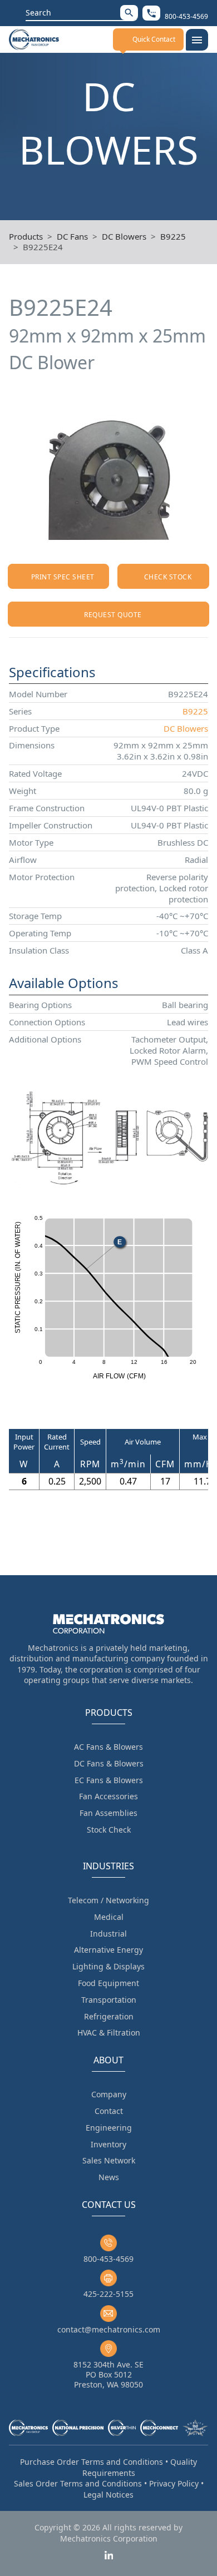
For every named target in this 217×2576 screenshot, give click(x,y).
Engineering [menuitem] (109, 2128)
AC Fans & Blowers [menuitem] (108, 1747)
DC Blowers (124, 236)
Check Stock (168, 577)
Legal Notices (108, 2495)
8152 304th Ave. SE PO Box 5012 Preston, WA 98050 (108, 2374)
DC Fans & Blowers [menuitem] (109, 1763)
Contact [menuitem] (109, 2111)
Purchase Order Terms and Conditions (92, 2462)
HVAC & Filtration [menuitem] (109, 2032)
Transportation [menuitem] (109, 2000)
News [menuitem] (109, 2177)
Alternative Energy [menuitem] (108, 1950)
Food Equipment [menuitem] (108, 1983)
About (108, 2060)
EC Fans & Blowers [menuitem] (109, 1780)
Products (26, 236)
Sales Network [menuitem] (109, 2160)
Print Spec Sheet (63, 577)
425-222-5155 (108, 2294)
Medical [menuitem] (109, 1917)
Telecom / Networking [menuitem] (108, 1900)
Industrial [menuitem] (108, 1934)
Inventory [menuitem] (108, 2144)
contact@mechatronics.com (109, 2329)
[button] (129, 13)
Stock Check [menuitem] (109, 1830)
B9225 (173, 236)
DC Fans (72, 236)
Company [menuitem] (109, 2094)
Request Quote (113, 615)
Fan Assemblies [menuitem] (108, 1813)
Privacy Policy (174, 2483)
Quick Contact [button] (154, 39)
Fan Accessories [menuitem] (108, 1796)
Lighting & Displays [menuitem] (108, 1966)
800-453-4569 (108, 2259)
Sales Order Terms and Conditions (78, 2483)
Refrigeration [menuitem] (109, 2016)
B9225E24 (43, 247)
